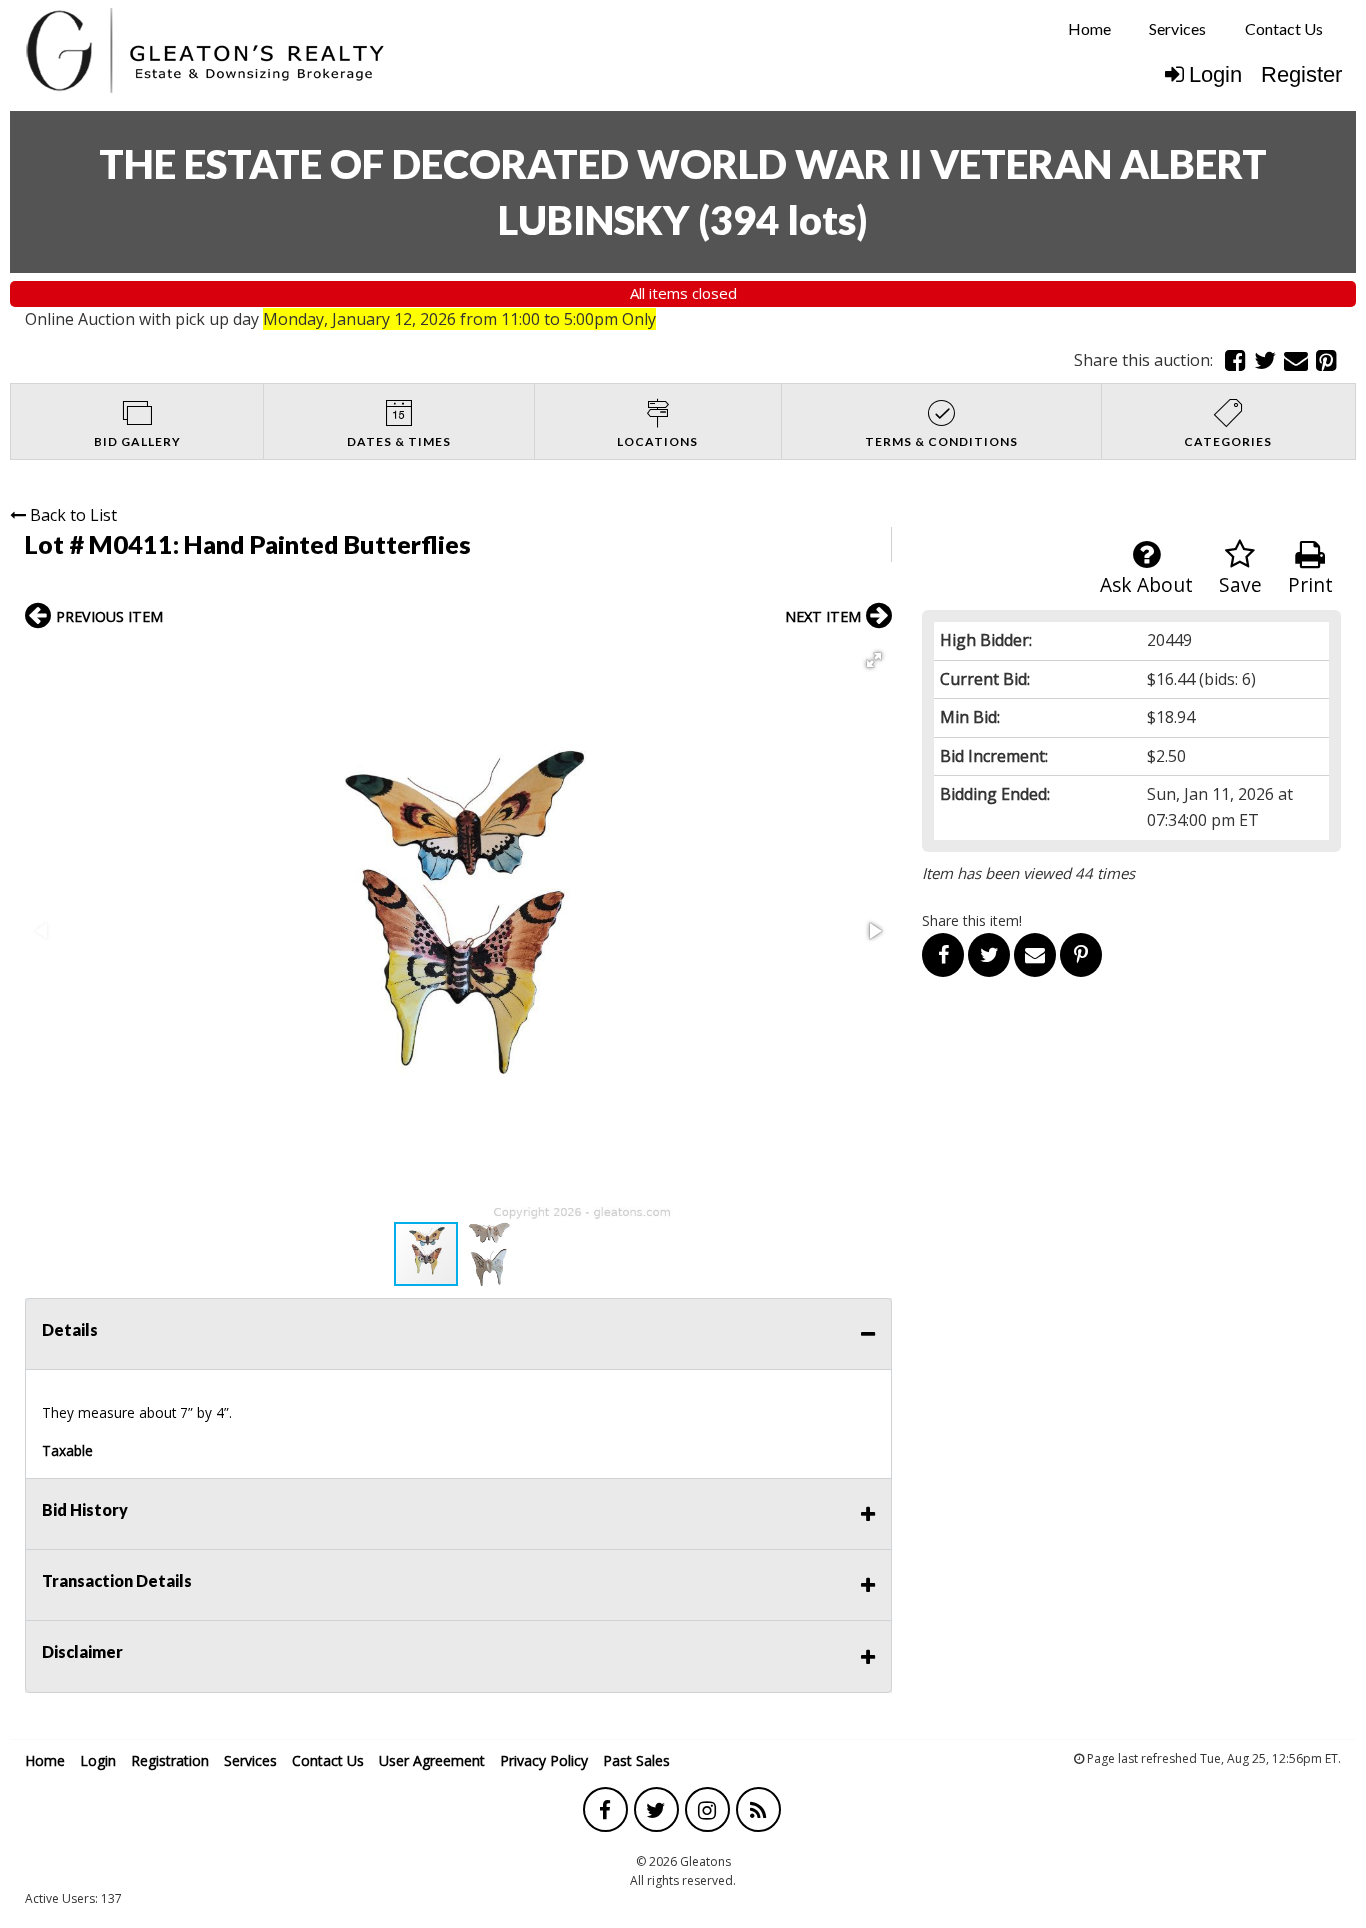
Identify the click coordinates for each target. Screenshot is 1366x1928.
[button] (874, 660)
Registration (170, 1760)
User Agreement (432, 1760)
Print (1310, 584)
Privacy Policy (544, 1760)
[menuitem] (1089, 29)
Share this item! (972, 920)
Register (1301, 74)
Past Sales (636, 1760)
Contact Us (1284, 28)
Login (1215, 74)
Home (1089, 28)
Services (1177, 28)
